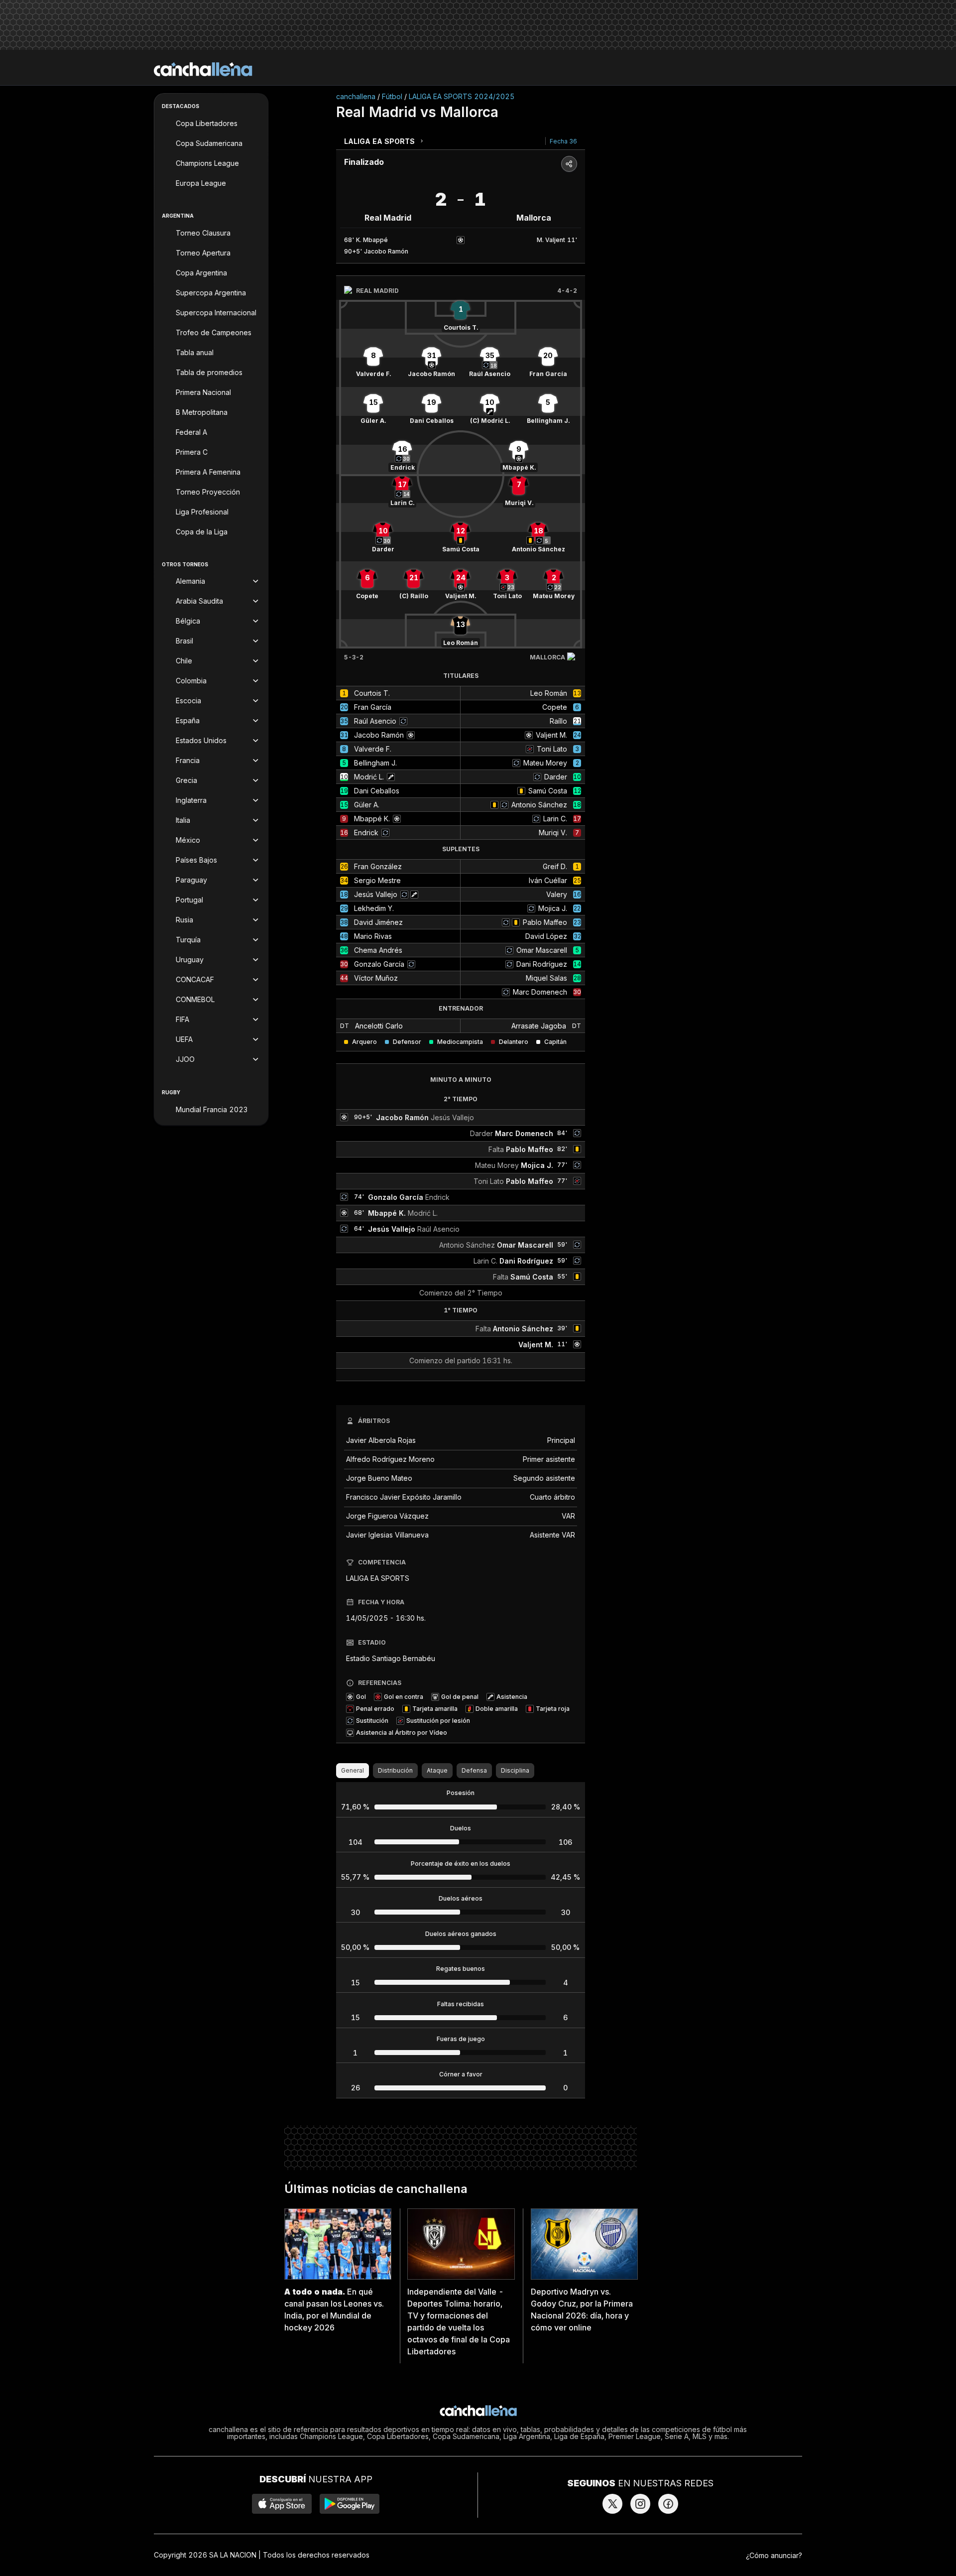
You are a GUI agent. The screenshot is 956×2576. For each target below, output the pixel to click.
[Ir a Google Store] (350, 2504)
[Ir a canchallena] (203, 69)
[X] (612, 2504)
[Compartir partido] (569, 164)
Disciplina (515, 1770)
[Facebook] (668, 2504)
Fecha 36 (563, 141)
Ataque (437, 1770)
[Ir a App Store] (282, 2504)
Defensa (474, 1770)
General (353, 1770)
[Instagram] (640, 2504)
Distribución (395, 1770)
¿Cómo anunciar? (774, 2555)
